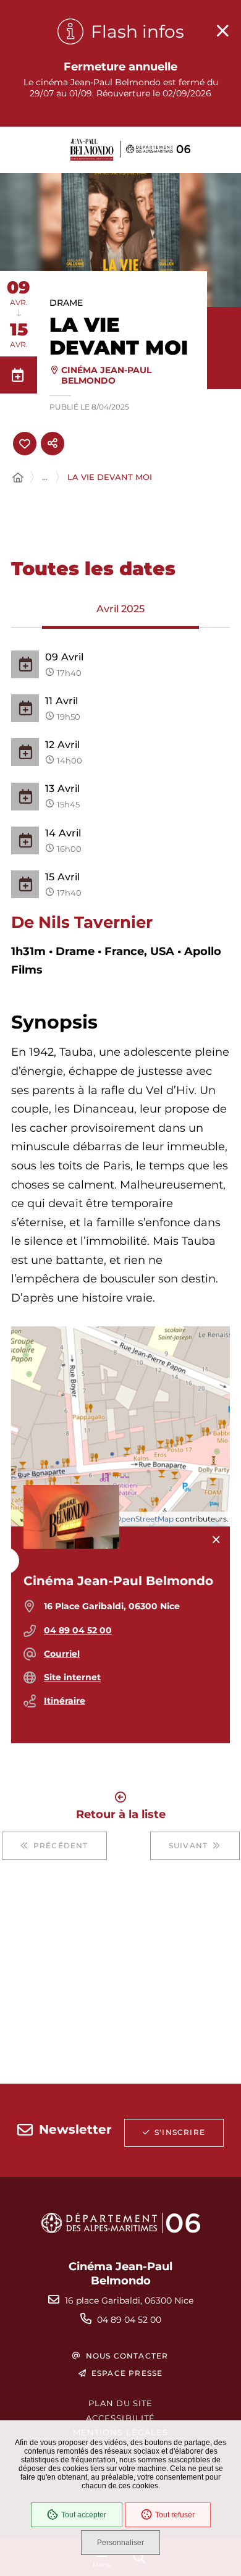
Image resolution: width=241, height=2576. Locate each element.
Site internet (72, 1677)
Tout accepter (84, 2515)
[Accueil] (18, 478)
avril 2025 (120, 609)
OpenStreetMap (144, 1519)
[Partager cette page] (53, 444)
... (45, 477)
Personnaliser (120, 2543)
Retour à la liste (121, 1813)
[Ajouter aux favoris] (25, 444)
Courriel (62, 1654)
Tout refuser (175, 2515)
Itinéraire (65, 1701)
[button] (120, 240)
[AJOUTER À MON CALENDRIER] (19, 375)
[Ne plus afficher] (222, 31)
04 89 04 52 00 (78, 1630)
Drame (66, 303)
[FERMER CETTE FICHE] (216, 1540)
